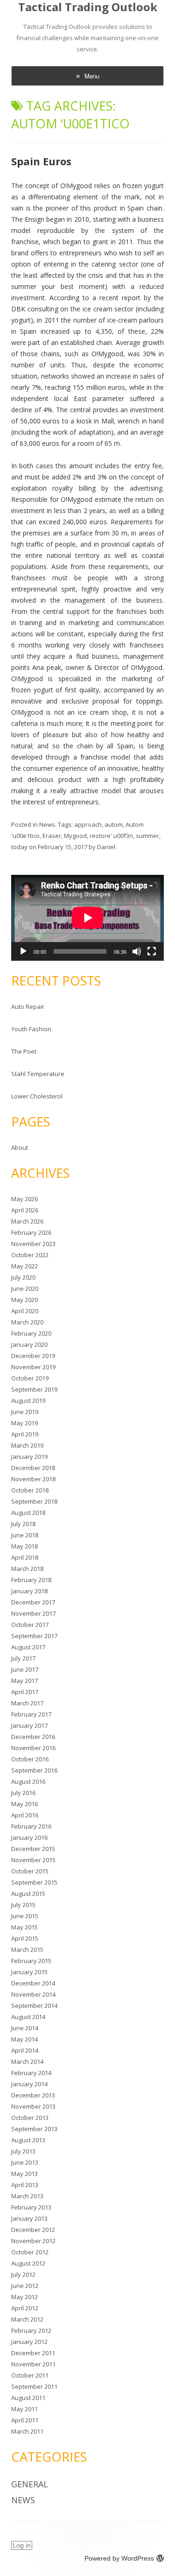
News (47, 824)
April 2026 (25, 1210)
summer (147, 836)
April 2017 (25, 1692)
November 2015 (33, 1860)
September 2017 (34, 1636)
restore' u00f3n (111, 836)
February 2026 (31, 1232)
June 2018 (25, 1535)
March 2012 (27, 2319)
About (20, 1147)
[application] (87, 918)
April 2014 (25, 2050)
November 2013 (33, 2106)
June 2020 (25, 1288)
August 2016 (28, 1781)
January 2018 (29, 1591)
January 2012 (29, 2342)
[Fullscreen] (152, 951)
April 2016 (25, 1815)
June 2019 (25, 1412)
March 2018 (27, 1569)
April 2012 (25, 2308)
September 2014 (34, 2006)
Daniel (106, 847)
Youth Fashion (31, 1029)
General (30, 2484)
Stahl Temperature (38, 1074)
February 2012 (31, 2330)
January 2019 (29, 1457)
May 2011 (24, 2409)
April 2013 (25, 2185)
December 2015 (33, 1849)
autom (114, 824)
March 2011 (27, 2431)
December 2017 (33, 1602)
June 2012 (25, 2286)
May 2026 (24, 1199)
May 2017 (24, 1681)
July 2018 (23, 1524)
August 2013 (28, 2140)
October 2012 (30, 2252)
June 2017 (25, 1669)
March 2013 (27, 2196)
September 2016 (34, 1770)
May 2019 (24, 1423)
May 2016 (24, 1804)
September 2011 (34, 2386)
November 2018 (33, 1479)
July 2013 (23, 2151)
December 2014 (33, 1983)
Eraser (52, 836)
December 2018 (33, 1468)
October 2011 (30, 2375)
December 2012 (33, 2230)
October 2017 (30, 1625)
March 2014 (27, 2062)
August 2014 (28, 2017)
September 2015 (34, 1882)
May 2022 (24, 1266)
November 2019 (33, 1367)
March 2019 (27, 1445)
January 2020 (29, 1344)
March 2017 (27, 1703)
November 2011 (33, 2364)
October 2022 (30, 1255)
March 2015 (27, 1950)
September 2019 (34, 1389)
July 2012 (23, 2274)
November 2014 (33, 1994)
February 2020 (31, 1333)
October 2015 (30, 1871)
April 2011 (25, 2420)
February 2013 (31, 2207)
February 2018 (31, 1580)
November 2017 (33, 1613)
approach (88, 824)
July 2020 (23, 1277)
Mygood (75, 836)
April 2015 (25, 1938)
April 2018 (25, 1557)
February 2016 (31, 1826)
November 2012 (33, 2241)
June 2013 (25, 2162)
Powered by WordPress (119, 2558)
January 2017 (29, 1725)
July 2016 (23, 1793)
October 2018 (30, 1490)
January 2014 (29, 2084)
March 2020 (27, 1322)
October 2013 (30, 2118)
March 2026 (27, 1221)
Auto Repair (28, 1006)
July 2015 (23, 1905)
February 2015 (31, 1961)
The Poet (24, 1051)
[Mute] (137, 951)
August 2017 (28, 1647)
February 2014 (31, 2073)
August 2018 (28, 1513)
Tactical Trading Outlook (88, 7)
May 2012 (24, 2297)
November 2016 (33, 1748)
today (19, 847)
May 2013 (24, 2174)
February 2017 (31, 1714)
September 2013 (34, 2129)
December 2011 (33, 2353)
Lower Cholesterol (37, 1096)
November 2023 (33, 1244)
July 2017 (23, 1658)
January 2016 (29, 1837)
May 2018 (24, 1546)
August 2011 (28, 2398)
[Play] (23, 951)
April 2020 (25, 1311)
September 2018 (34, 1501)
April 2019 (25, 1434)
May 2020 (24, 1300)
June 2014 (25, 2028)
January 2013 (29, 2218)
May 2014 (24, 2039)
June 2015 (25, 1916)
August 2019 (28, 1401)
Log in (22, 2545)
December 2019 (33, 1356)
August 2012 (28, 2263)
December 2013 (33, 2095)
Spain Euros (41, 161)
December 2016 (33, 1737)
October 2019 (30, 1378)
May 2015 (24, 1927)
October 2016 (30, 1759)
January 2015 (29, 1972)
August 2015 (28, 1893)
